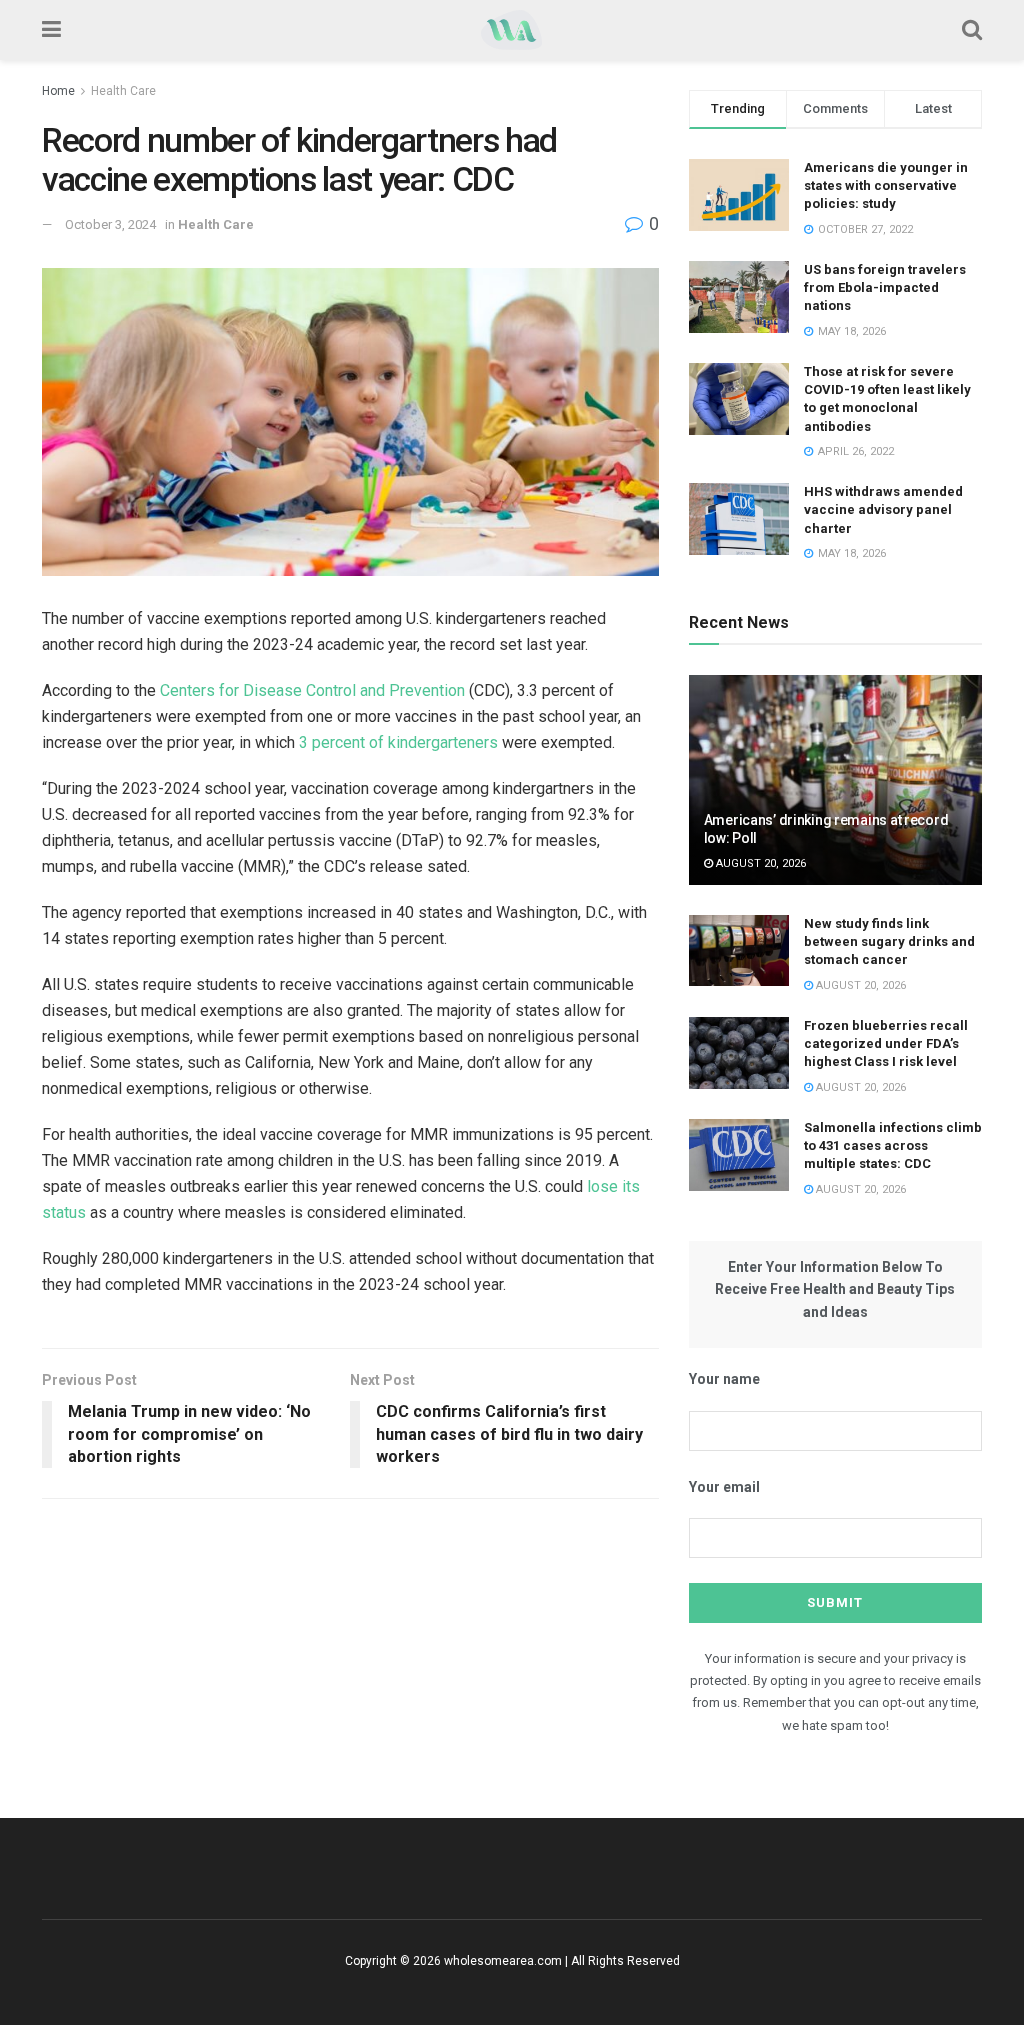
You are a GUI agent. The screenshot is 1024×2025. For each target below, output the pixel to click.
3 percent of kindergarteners (398, 742)
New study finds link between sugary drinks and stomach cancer (889, 941)
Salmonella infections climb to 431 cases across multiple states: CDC (893, 1145)
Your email (724, 1487)
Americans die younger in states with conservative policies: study (886, 185)
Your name (724, 1379)
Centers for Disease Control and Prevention (312, 690)
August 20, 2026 (759, 863)
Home (58, 91)
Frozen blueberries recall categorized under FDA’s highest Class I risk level (886, 1043)
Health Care (123, 91)
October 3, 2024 (110, 224)
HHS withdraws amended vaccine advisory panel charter (883, 509)
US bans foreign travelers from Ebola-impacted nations (885, 287)
